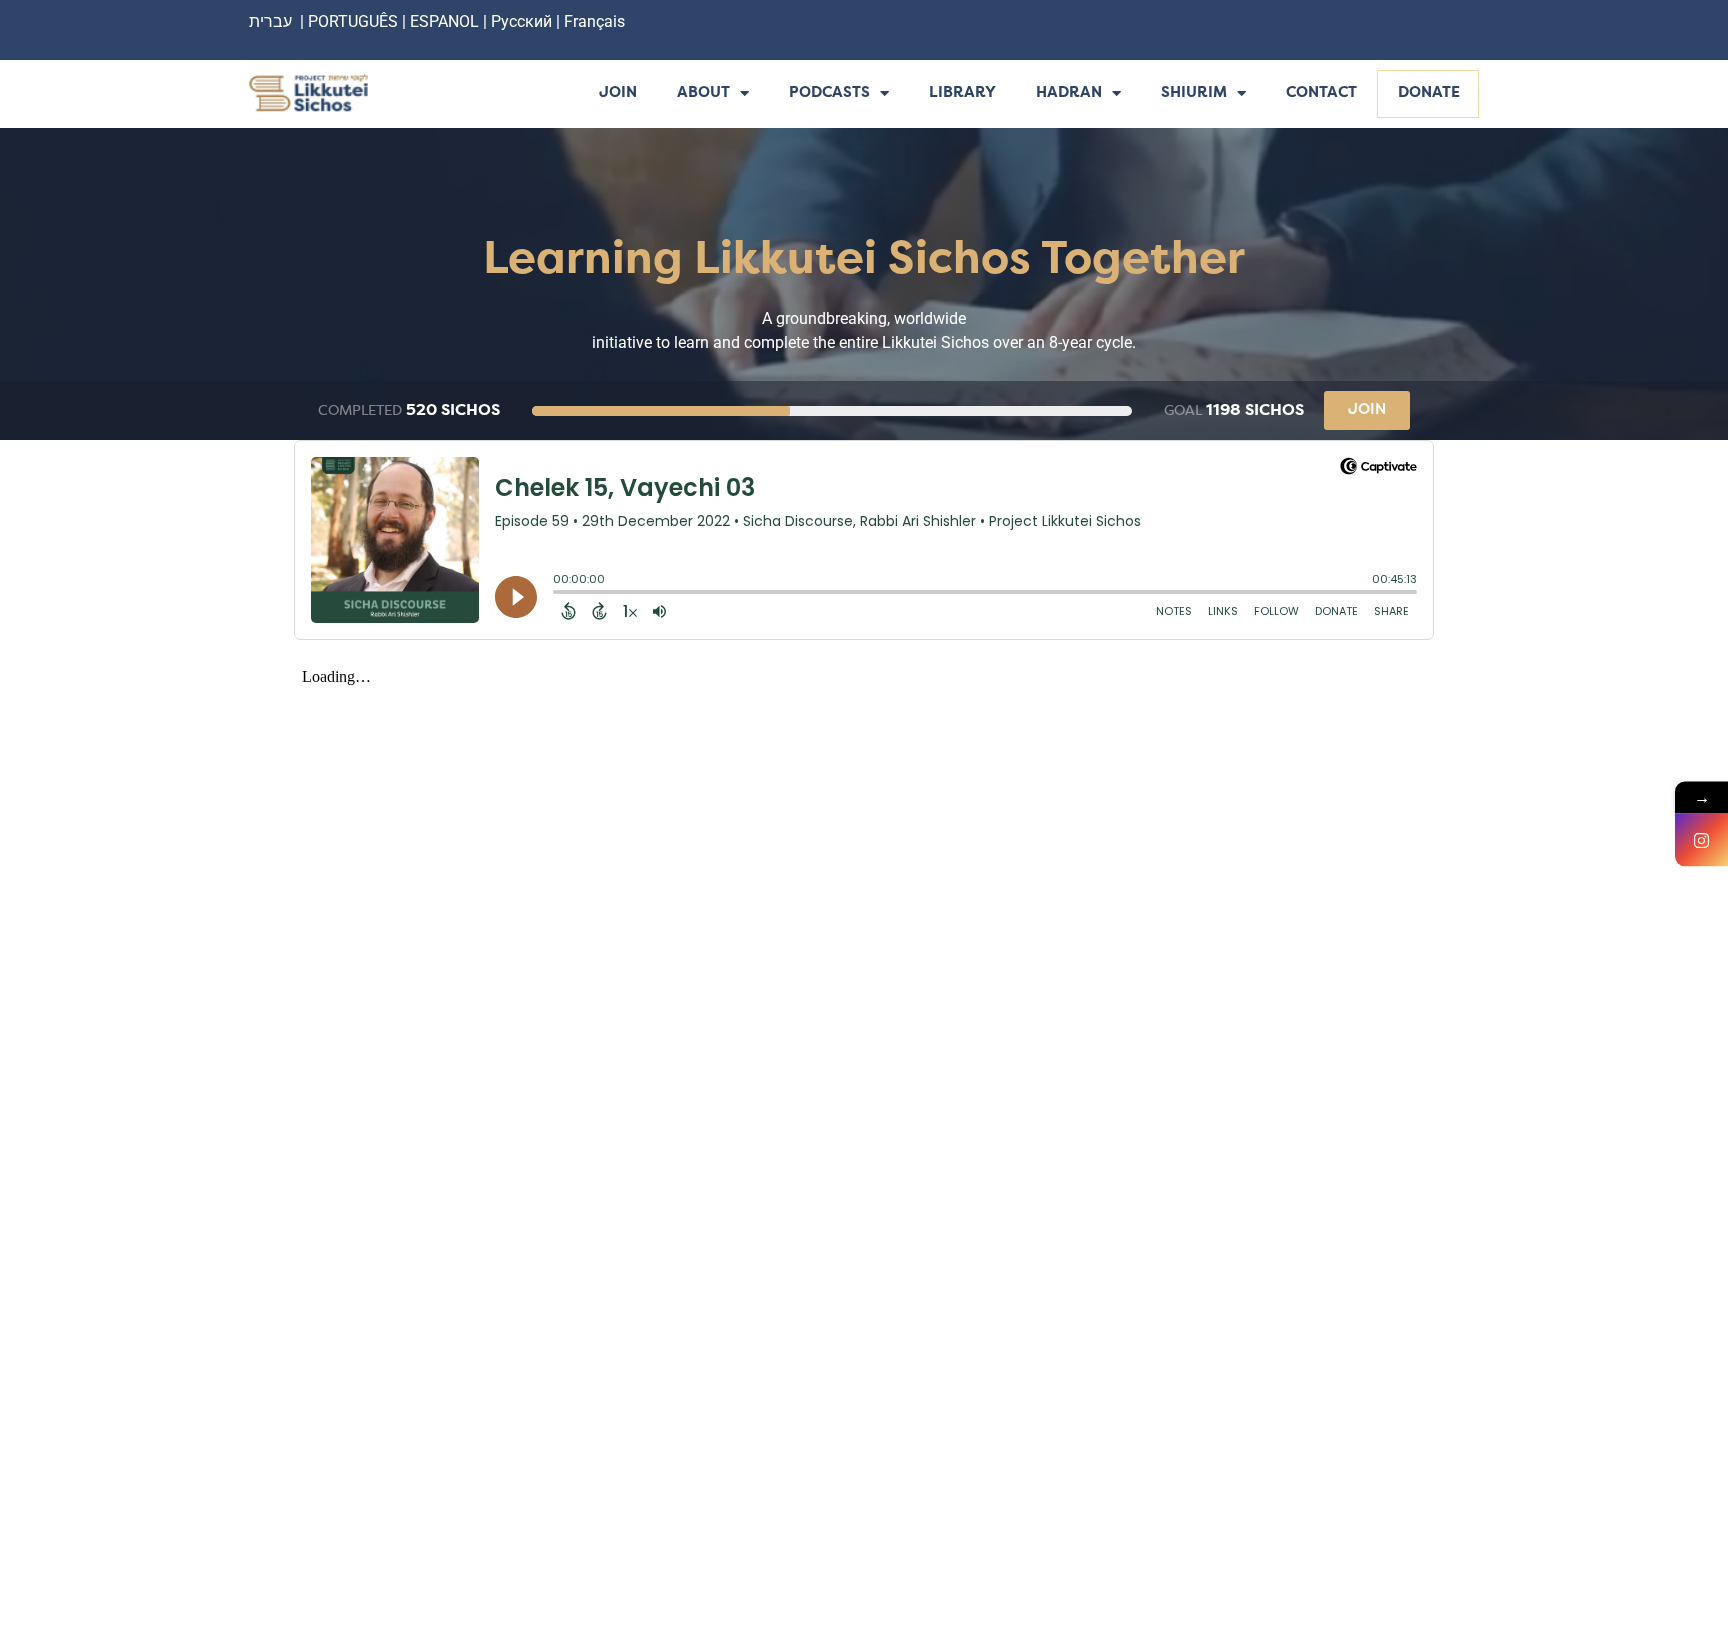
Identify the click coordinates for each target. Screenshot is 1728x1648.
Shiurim (1194, 93)
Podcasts (829, 93)
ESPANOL (444, 21)
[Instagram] (1701, 840)
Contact (1321, 93)
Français (594, 21)
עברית (270, 21)
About (703, 93)
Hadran (1069, 93)
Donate (1429, 93)
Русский (523, 21)
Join (618, 93)
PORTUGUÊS (353, 21)
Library (962, 93)
